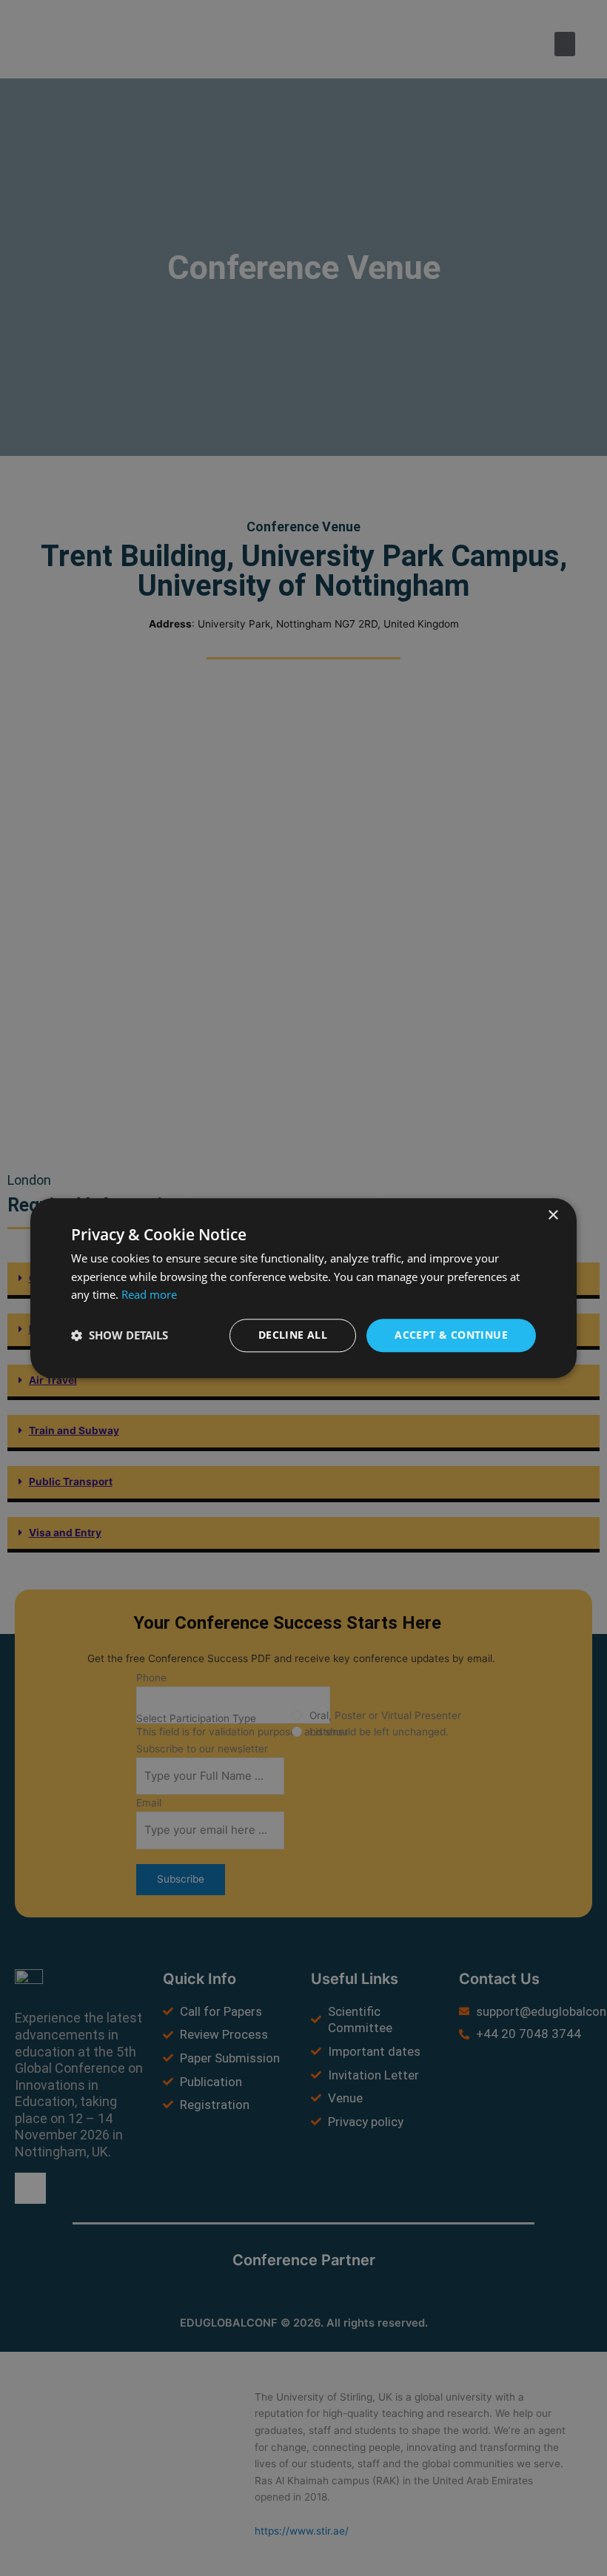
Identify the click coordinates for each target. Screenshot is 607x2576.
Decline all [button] (293, 1335)
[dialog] (303, 1288)
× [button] (553, 1215)
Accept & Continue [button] (451, 1335)
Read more (149, 1295)
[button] (120, 1336)
